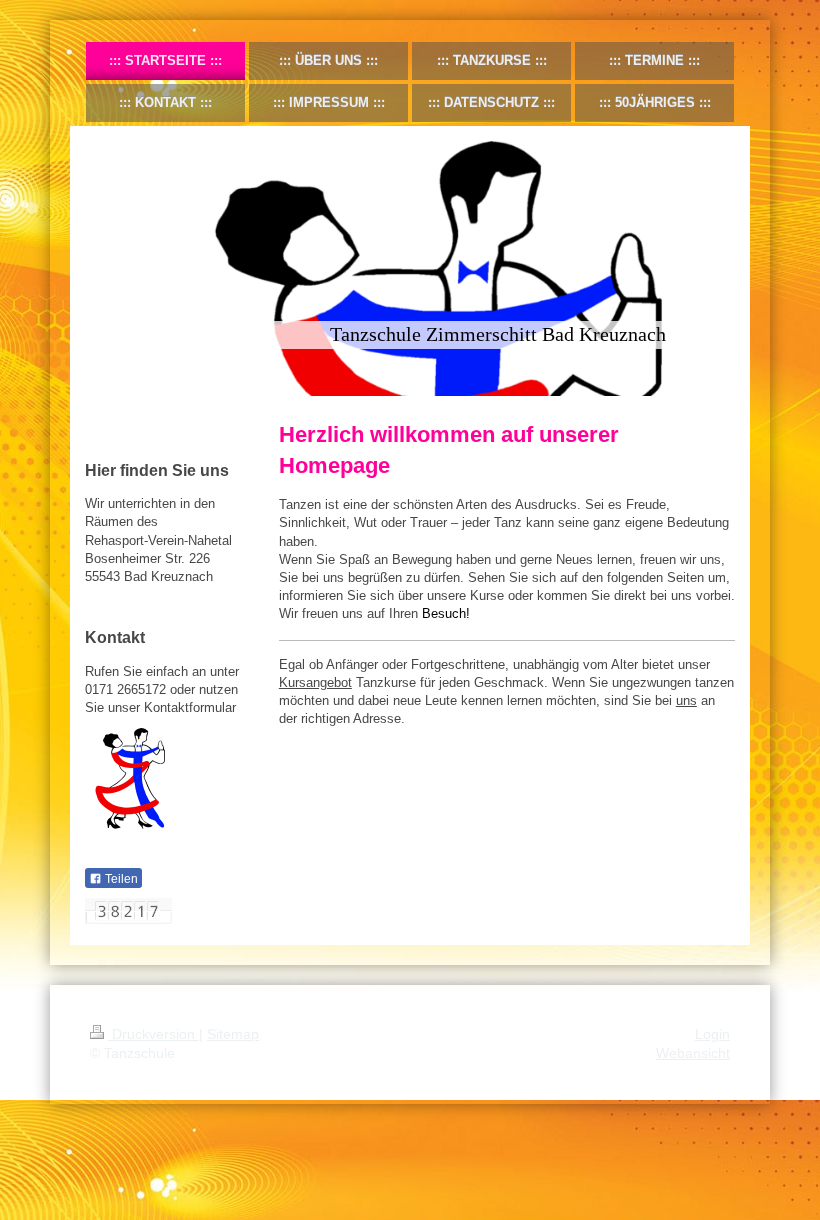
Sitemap (233, 1034)
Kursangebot (315, 682)
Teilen (120, 879)
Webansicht (693, 1053)
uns (686, 700)
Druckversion (153, 1034)
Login (712, 1034)
